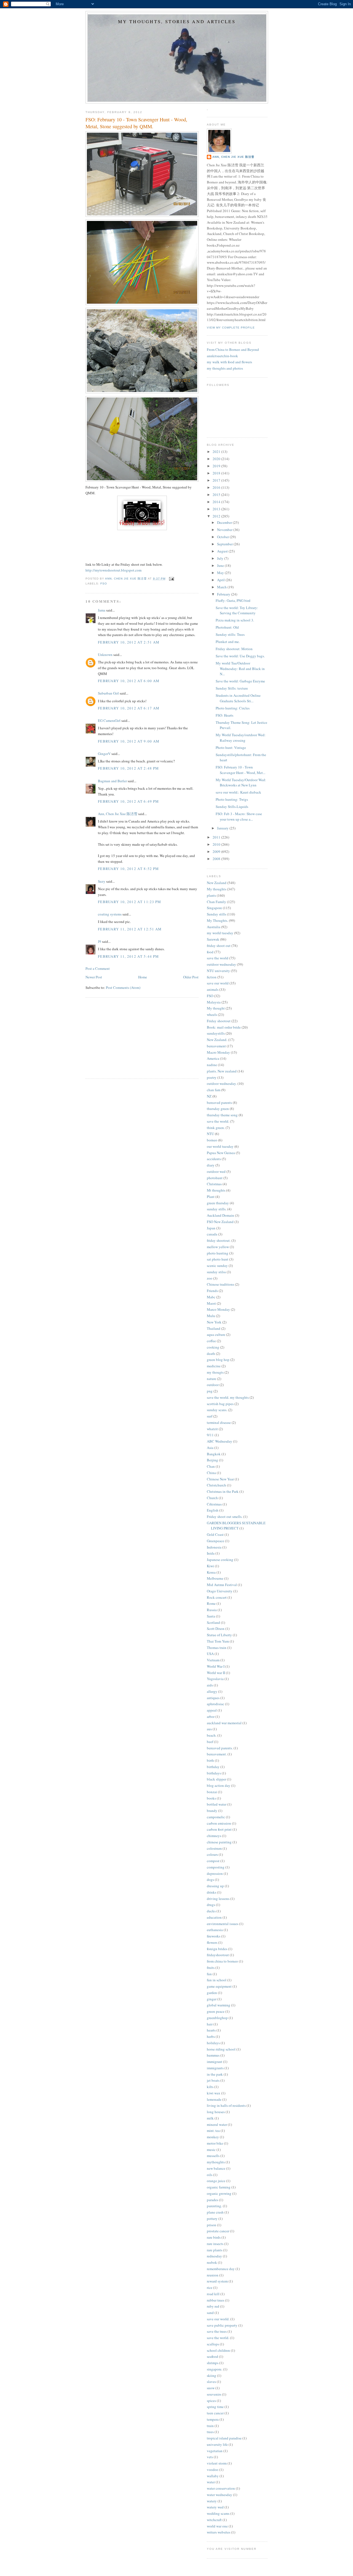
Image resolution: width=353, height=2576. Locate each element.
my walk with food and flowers (229, 362)
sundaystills (216, 1033)
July (221, 558)
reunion (213, 2275)
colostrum (214, 1848)
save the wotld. (218, 2338)
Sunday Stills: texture (232, 688)
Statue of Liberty (219, 1635)
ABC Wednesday (220, 1441)
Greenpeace (216, 1541)
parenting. (214, 2206)
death (211, 1354)
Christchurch (216, 1485)
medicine (214, 1366)
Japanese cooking (220, 1560)
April (221, 580)
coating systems (110, 914)
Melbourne (215, 1578)
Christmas (214, 1184)
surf (210, 1416)
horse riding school (221, 2049)
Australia (214, 927)
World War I (216, 1666)
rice (210, 2287)
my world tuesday (220, 933)
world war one (217, 2526)
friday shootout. (219, 1240)
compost (213, 1861)
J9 (100, 941)
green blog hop (218, 1360)
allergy (212, 1691)
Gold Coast (215, 1534)
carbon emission (219, 1823)
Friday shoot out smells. (225, 1517)
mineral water (217, 2124)
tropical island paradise (224, 2438)
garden (212, 1993)
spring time (215, 2407)
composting (216, 1867)
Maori (211, 1303)
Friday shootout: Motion (234, 649)
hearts (211, 2030)
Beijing (212, 1460)
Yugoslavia (215, 1679)
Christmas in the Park (223, 1491)
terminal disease (219, 1422)
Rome (211, 1603)
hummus (213, 2055)
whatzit (212, 1429)
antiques (213, 1698)
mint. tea (213, 2131)
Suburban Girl (108, 693)
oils (210, 2175)
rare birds (214, 2237)
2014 (217, 502)
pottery (212, 2219)
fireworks (214, 1936)
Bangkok (214, 1454)
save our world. (218, 2319)
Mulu (211, 1316)
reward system (217, 2281)
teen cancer (215, 2413)
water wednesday (220, 2495)
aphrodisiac (216, 1704)
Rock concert (217, 1597)
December (225, 522)
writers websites (219, 2532)
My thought (216, 1008)
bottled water (217, 1804)
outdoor (213, 1385)
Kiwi (210, 1566)
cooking (213, 1347)
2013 (217, 509)
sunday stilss (216, 1272)
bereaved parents (219, 1103)
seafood (212, 2356)
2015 (217, 495)
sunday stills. (217, 1209)
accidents (214, 1159)
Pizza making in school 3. (235, 620)
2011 (217, 837)
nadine (212, 1065)
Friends (212, 1291)
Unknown (105, 655)
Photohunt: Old (227, 627)
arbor (211, 1717)
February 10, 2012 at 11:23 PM (130, 902)
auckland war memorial (224, 1723)
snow (211, 2388)
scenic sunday (217, 1266)
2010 (217, 844)
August (223, 551)
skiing (212, 2375)
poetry (212, 1077)
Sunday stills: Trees (230, 634)
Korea (211, 1572)
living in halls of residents (226, 2105)
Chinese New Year (220, 1479)
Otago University (220, 1591)
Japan (211, 1228)
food (210, 952)
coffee (211, 1341)
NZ (209, 1096)
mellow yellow (218, 1247)
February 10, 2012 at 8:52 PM (128, 869)
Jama (102, 610)
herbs (211, 2036)
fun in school (217, 1980)
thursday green (218, 1109)
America (213, 1058)
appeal (212, 1710)
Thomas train (217, 1648)
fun (209, 1974)
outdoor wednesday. (222, 1083)
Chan (211, 1466)
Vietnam (213, 1660)
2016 (217, 487)
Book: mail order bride (224, 1027)
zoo (210, 1278)
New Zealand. (217, 1040)
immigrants (215, 2068)
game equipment (219, 1986)
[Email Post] (171, 579)
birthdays (214, 1773)
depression (215, 1873)
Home (143, 977)
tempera (213, 2419)
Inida (211, 1553)
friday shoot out (219, 946)
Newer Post (94, 977)
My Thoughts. (217, 920)
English (213, 1510)
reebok (212, 2262)
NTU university (218, 971)
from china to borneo (222, 1961)
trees (210, 2432)
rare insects (215, 2244)
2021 (217, 452)
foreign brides (217, 1949)
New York (214, 1322)
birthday (213, 1767)
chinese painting (219, 1842)
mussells (213, 2156)
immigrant (215, 2062)
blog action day (219, 1785)
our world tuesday (220, 1146)
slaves (211, 2382)
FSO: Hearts (224, 715)
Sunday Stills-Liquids (232, 807)
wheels (212, 1015)
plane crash (215, 2212)
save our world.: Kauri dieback (238, 792)
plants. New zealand (222, 1071)
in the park (215, 2074)
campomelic (216, 1817)
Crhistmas (214, 1504)
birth (210, 1760)
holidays (213, 2043)
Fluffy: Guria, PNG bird (233, 600)
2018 (217, 473)
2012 (217, 516)
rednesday (214, 2256)
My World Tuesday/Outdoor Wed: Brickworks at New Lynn (241, 783)
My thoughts (216, 889)
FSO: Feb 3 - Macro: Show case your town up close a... (239, 816)
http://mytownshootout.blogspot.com (113, 570)
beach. (212, 1735)
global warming (219, 2005)
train (210, 2426)
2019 (217, 466)
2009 (217, 851)
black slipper (216, 1779)
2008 (217, 859)
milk (210, 2118)
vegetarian (215, 2451)
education (214, 1917)
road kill (213, 2294)
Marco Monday (218, 1309)
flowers (212, 1942)
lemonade (214, 2099)
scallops (213, 2344)
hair (210, 2024)
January (223, 828)
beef (210, 1742)
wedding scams (218, 2513)
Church (212, 1498)
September (225, 544)
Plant (211, 1197)
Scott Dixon (216, 1629)
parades (212, 2200)
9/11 (210, 1435)
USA (210, 1654)
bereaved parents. (220, 1748)
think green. (216, 1128)
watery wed (215, 2507)
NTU (210, 1134)
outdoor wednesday (221, 964)
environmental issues (223, 1924)
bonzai (212, 1792)
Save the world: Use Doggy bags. (240, 656)
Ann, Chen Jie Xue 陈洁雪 (118, 814)
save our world (218, 983)
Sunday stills (216, 914)
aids (210, 1685)
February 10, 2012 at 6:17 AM (129, 708)
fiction (212, 977)
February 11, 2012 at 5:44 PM (128, 956)
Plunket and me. (228, 642)
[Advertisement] (127, 1037)
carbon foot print (219, 1829)
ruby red (213, 2306)
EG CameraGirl (109, 720)
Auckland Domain (220, 1215)
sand (210, 2313)
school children (218, 2350)
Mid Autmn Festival (222, 1585)
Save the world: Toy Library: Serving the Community (237, 610)
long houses (216, 2112)
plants (211, 895)
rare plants (215, 2250)
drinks (212, 1892)
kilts (210, 2087)
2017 (217, 480)
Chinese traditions (220, 1284)
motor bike (215, 2143)
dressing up (215, 1886)
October (223, 537)
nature (212, 1379)
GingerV (104, 754)
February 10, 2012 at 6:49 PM (128, 801)
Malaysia (214, 1002)
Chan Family (216, 902)
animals (213, 989)
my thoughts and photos (225, 368)
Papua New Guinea (221, 1153)
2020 (217, 459)
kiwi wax (214, 2093)
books (211, 1798)
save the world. (218, 1121)
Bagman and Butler (112, 781)
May (221, 573)
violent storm (217, 2463)
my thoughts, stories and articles (177, 22)
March (222, 587)
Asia (210, 1448)
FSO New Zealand (220, 1222)
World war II (216, 1673)
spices (211, 2401)
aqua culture (216, 1334)
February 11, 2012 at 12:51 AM (130, 929)
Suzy (102, 881)
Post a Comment (98, 968)
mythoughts (216, 2162)
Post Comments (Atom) (123, 987)
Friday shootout (219, 1021)
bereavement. (217, 1754)
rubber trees (216, 2300)
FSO (104, 584)
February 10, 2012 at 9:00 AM (129, 741)
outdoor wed (216, 1171)
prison (212, 2225)
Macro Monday (218, 1052)
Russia (212, 1610)
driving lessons (218, 1899)
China (211, 1473)
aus (209, 1729)
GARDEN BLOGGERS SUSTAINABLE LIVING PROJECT (236, 1526)
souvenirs (214, 2394)
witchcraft (214, 2520)
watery (212, 2501)
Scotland (213, 1622)
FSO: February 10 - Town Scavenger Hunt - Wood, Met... (240, 770)
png (210, 1391)
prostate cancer (218, 2231)
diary (211, 1165)
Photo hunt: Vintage (231, 748)
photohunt (215, 1178)
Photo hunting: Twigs (232, 799)
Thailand (214, 1328)
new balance (216, 2168)
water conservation (221, 2488)
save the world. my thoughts (228, 1397)
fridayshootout (218, 1955)
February (224, 594)
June (221, 565)
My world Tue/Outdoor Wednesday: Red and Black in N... (240, 668)
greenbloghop (217, 2018)
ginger (212, 1999)
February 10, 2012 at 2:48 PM (128, 768)
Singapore (214, 908)
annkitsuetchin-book (222, 356)
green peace (216, 2011)
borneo (212, 1140)
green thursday (218, 1203)
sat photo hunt (218, 1259)
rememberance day (221, 2269)
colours (212, 1854)
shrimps (213, 2363)
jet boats (213, 2080)
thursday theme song (222, 1115)
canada (212, 1234)
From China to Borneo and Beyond (233, 349)
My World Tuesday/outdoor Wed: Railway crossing (241, 738)
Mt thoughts (216, 1190)
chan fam (214, 1090)
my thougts (215, 1372)
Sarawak (213, 939)
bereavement (216, 1046)
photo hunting (218, 1253)
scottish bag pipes (220, 1404)
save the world (218, 958)
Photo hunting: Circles (233, 708)
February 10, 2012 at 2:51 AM (129, 642)
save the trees (217, 2331)
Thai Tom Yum (218, 1641)
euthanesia (215, 1930)
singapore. (215, 2369)
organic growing (219, 2193)
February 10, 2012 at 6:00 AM (129, 681)
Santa (211, 1616)
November (225, 530)
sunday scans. (217, 1410)
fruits (211, 1968)
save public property (222, 2325)
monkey (213, 2137)
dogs (210, 1880)
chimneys (214, 1836)
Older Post (191, 977)
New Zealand (217, 883)
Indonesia (214, 1547)
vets (210, 2457)
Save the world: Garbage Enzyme (240, 681)
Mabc (211, 1297)
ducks (211, 1911)
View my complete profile (231, 328)
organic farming (219, 2187)
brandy (212, 1811)
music (211, 2150)
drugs (211, 1905)
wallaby (213, 2476)
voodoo (213, 2470)
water (211, 2482)
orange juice (216, 2181)
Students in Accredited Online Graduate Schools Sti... (238, 698)
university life (217, 2444)
